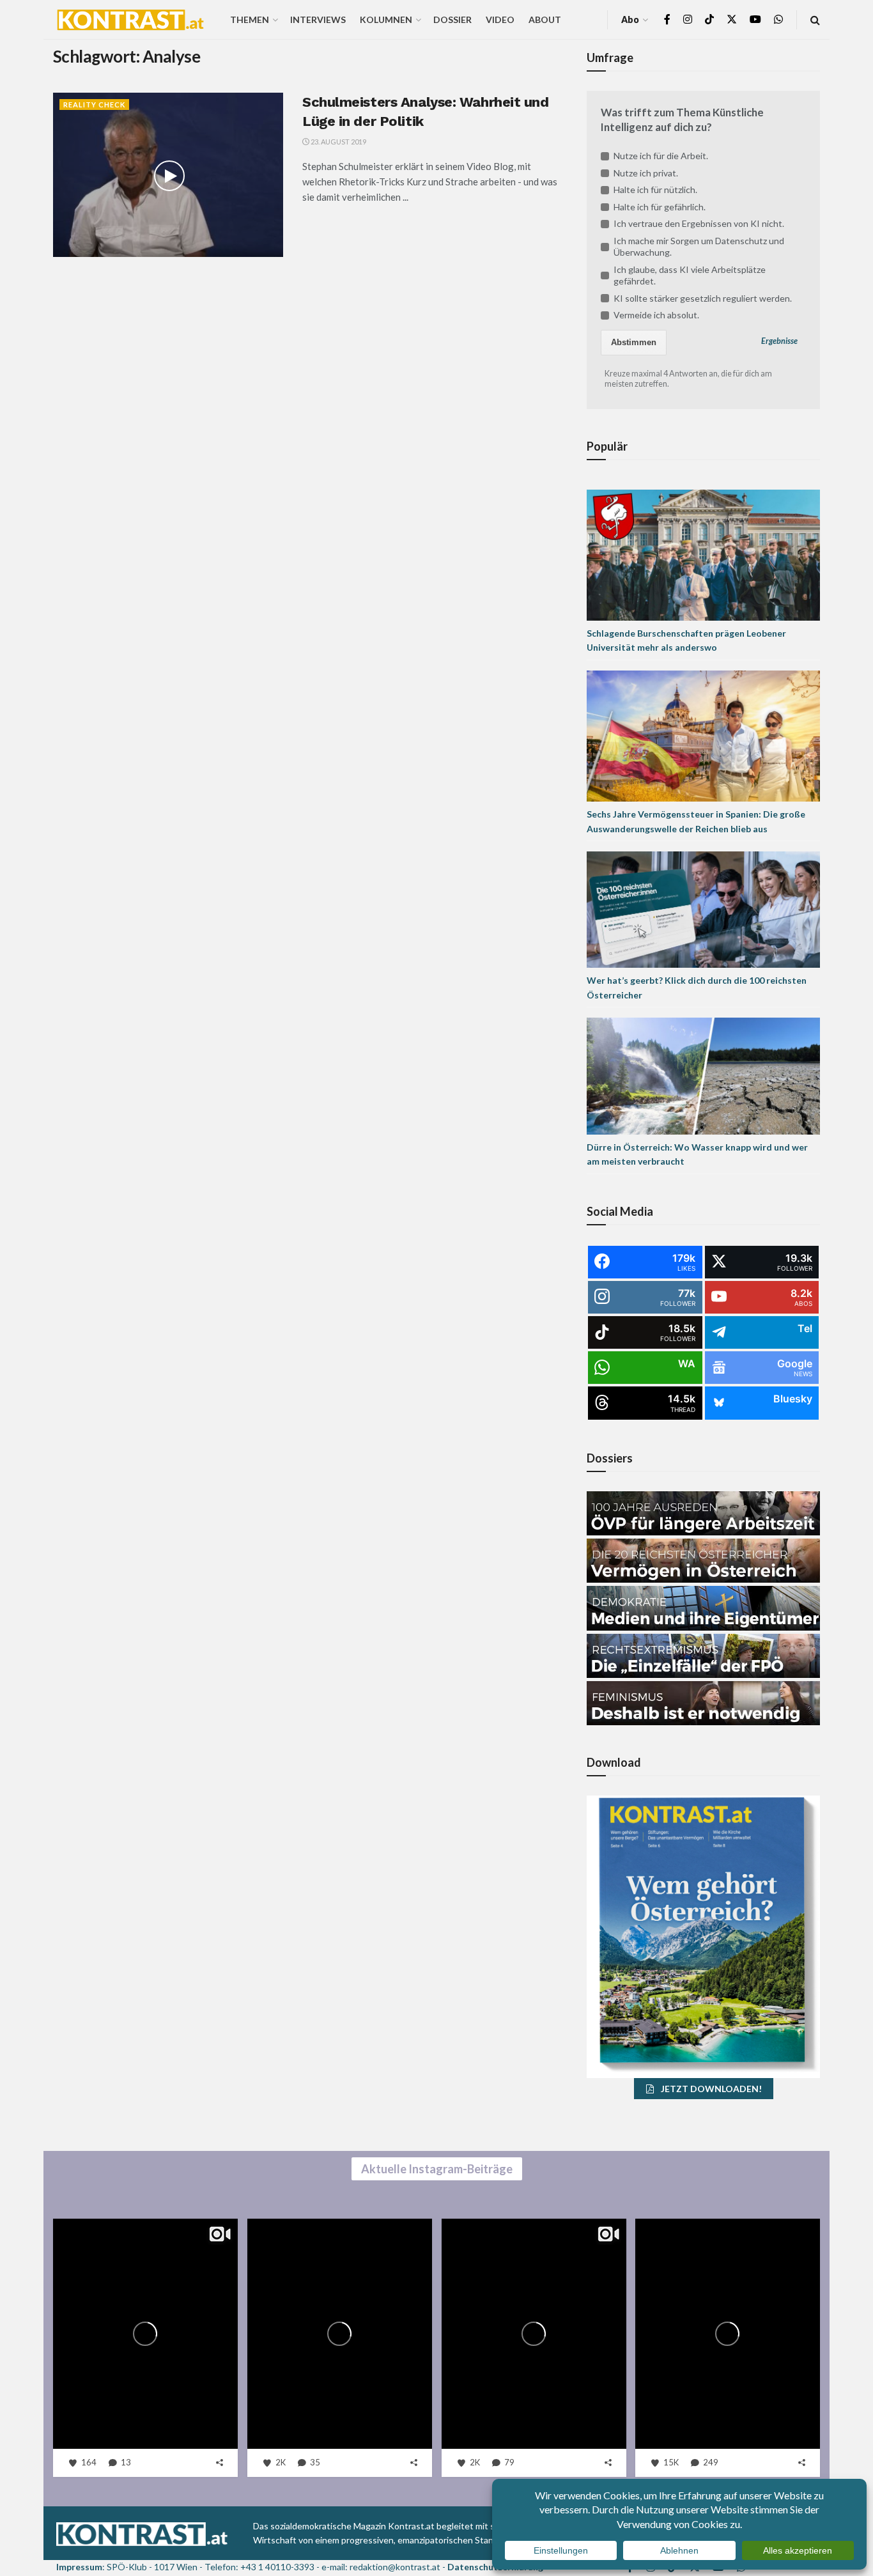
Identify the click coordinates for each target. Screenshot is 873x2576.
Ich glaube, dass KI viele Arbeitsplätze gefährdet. (690, 275)
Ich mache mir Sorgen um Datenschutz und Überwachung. (699, 246)
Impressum (79, 2567)
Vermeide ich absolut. (656, 315)
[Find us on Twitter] (732, 19)
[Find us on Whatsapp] (778, 19)
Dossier (452, 19)
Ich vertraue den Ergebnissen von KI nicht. (699, 223)
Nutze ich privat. (646, 173)
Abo (630, 19)
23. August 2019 (338, 142)
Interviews (318, 19)
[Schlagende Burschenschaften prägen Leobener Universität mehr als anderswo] (703, 554)
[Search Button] (815, 19)
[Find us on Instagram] (688, 19)
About (545, 19)
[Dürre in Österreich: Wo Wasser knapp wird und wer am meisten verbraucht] (703, 1075)
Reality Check (94, 105)
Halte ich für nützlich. (655, 190)
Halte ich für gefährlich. (660, 207)
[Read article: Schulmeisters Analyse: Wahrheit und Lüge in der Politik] (168, 175)
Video (500, 19)
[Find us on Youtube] (755, 19)
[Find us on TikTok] (709, 20)
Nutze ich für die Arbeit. (661, 156)
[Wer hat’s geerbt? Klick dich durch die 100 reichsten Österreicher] (703, 909)
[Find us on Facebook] (667, 19)
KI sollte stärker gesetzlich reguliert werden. (703, 298)
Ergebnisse (779, 341)
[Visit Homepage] (130, 20)
